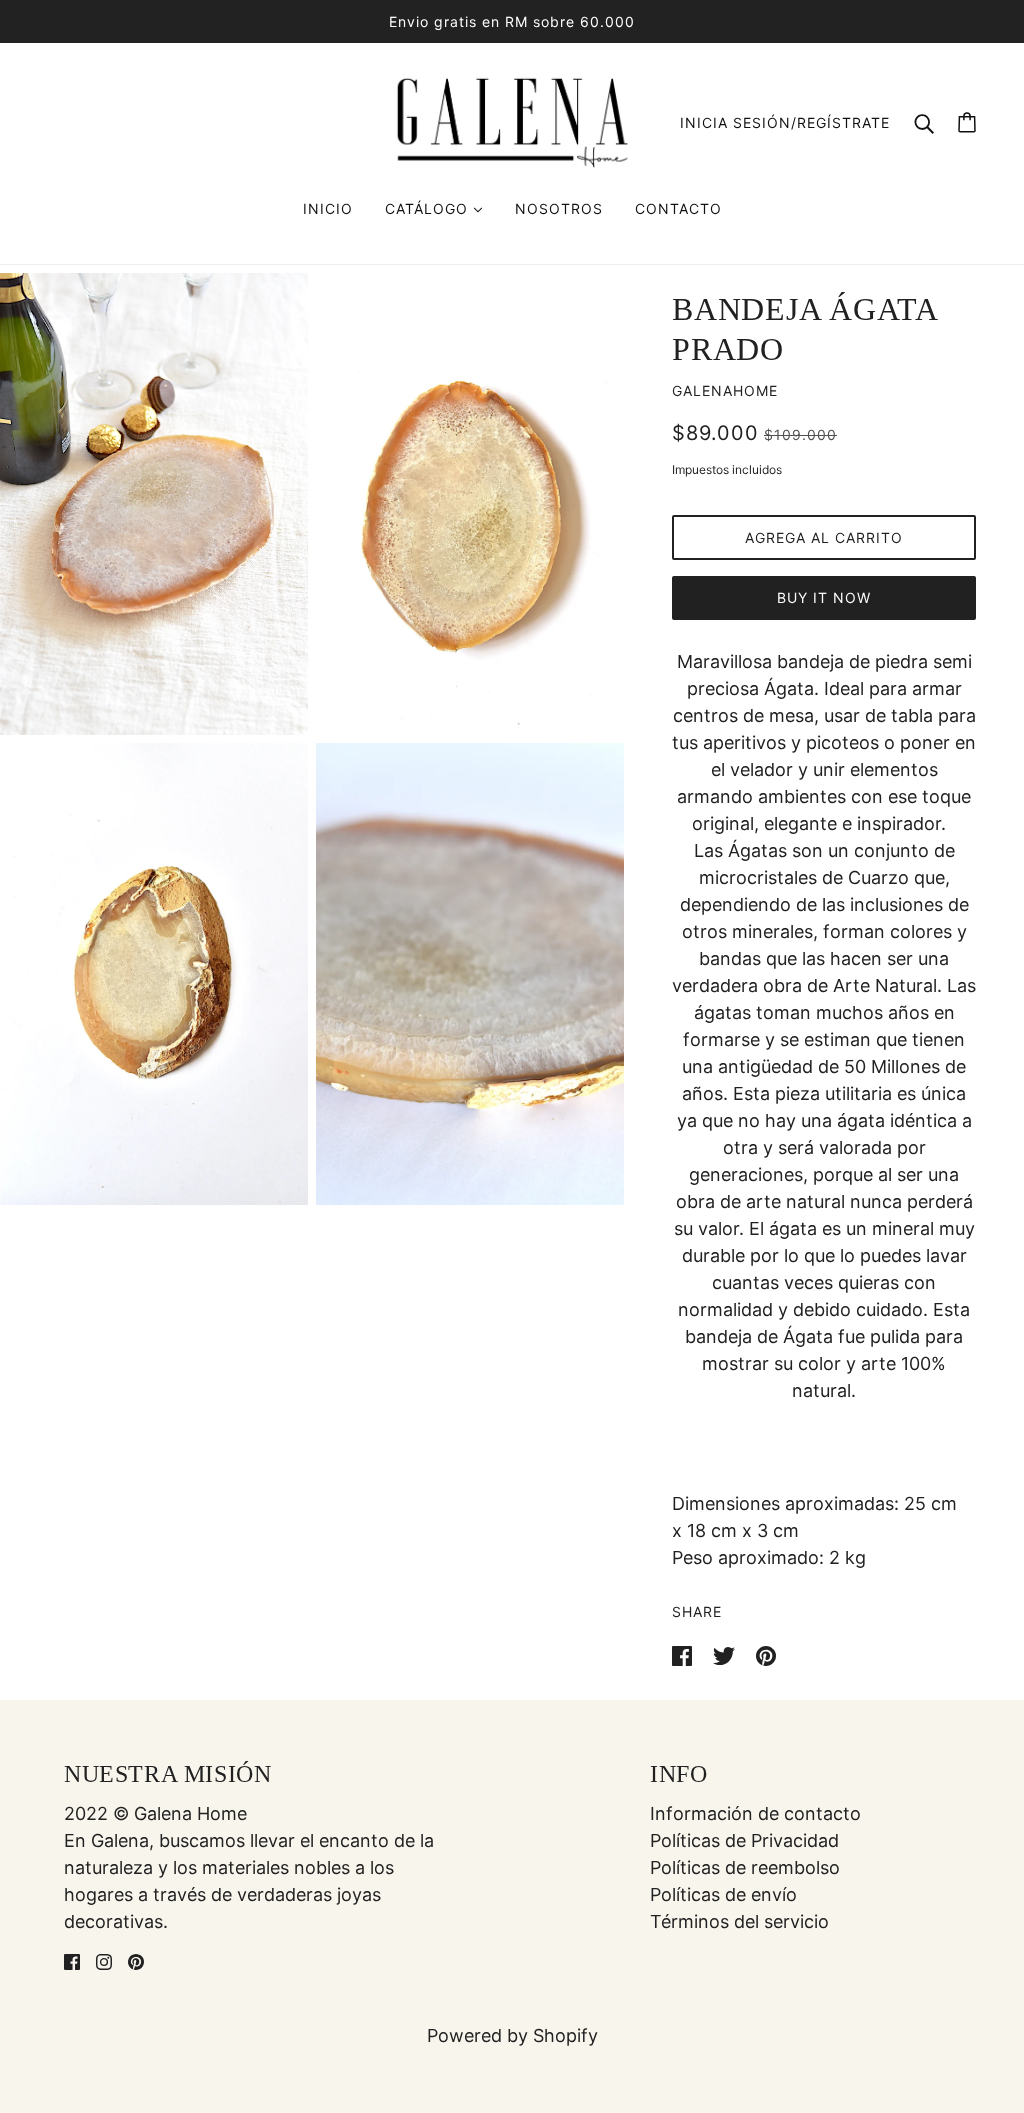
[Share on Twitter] (726, 1654)
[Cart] (967, 122)
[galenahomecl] (512, 120)
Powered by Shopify (512, 2035)
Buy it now (824, 597)
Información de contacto (755, 1813)
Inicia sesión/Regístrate (785, 122)
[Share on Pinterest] (766, 1654)
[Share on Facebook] (684, 1654)
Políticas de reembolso (745, 1867)
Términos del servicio (739, 1921)
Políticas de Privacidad (744, 1840)
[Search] (924, 122)
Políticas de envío (723, 1894)
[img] (72, 1960)
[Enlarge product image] (154, 504)
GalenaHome (725, 390)
